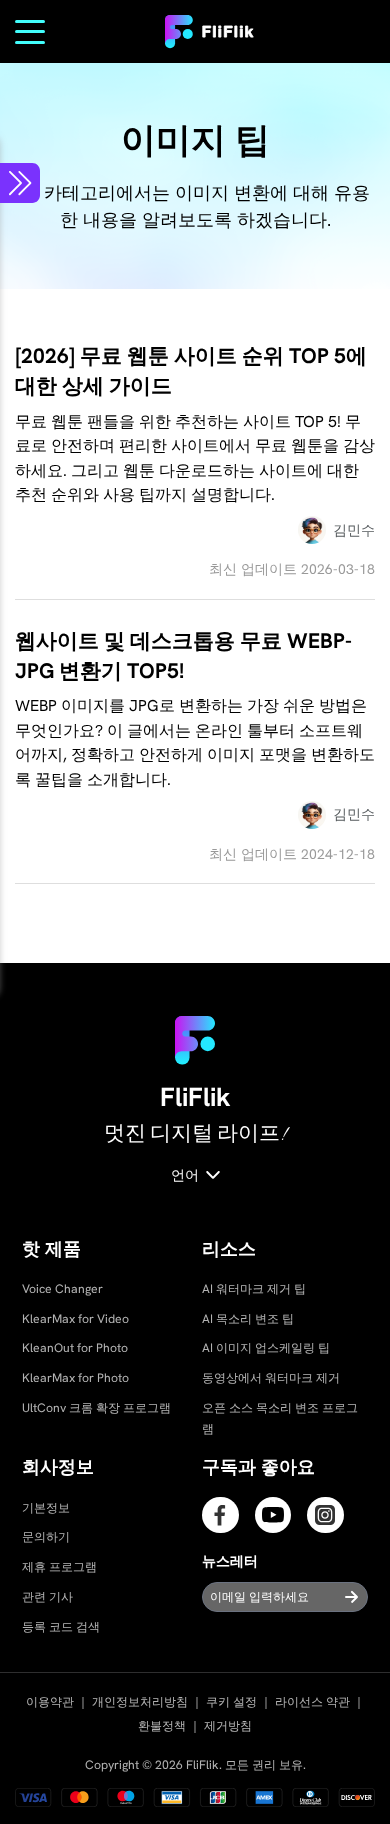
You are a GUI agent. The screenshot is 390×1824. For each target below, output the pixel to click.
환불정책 (162, 1726)
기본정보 (46, 1508)
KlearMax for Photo (75, 1378)
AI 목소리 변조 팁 (248, 1319)
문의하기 (46, 1537)
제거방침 (228, 1726)
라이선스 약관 (312, 1702)
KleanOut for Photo (75, 1348)
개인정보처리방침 (140, 1702)
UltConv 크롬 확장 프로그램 (96, 1408)
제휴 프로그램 (59, 1567)
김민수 (354, 530)
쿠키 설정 (231, 1702)
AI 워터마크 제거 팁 (254, 1289)
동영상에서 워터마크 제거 (271, 1378)
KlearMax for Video (75, 1319)
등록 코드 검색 (61, 1627)
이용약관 (50, 1702)
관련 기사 (47, 1597)
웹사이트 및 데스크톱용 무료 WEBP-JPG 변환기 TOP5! (183, 655)
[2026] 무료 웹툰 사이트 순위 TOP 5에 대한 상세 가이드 (191, 370)
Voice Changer (62, 1289)
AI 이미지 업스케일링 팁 (266, 1348)
